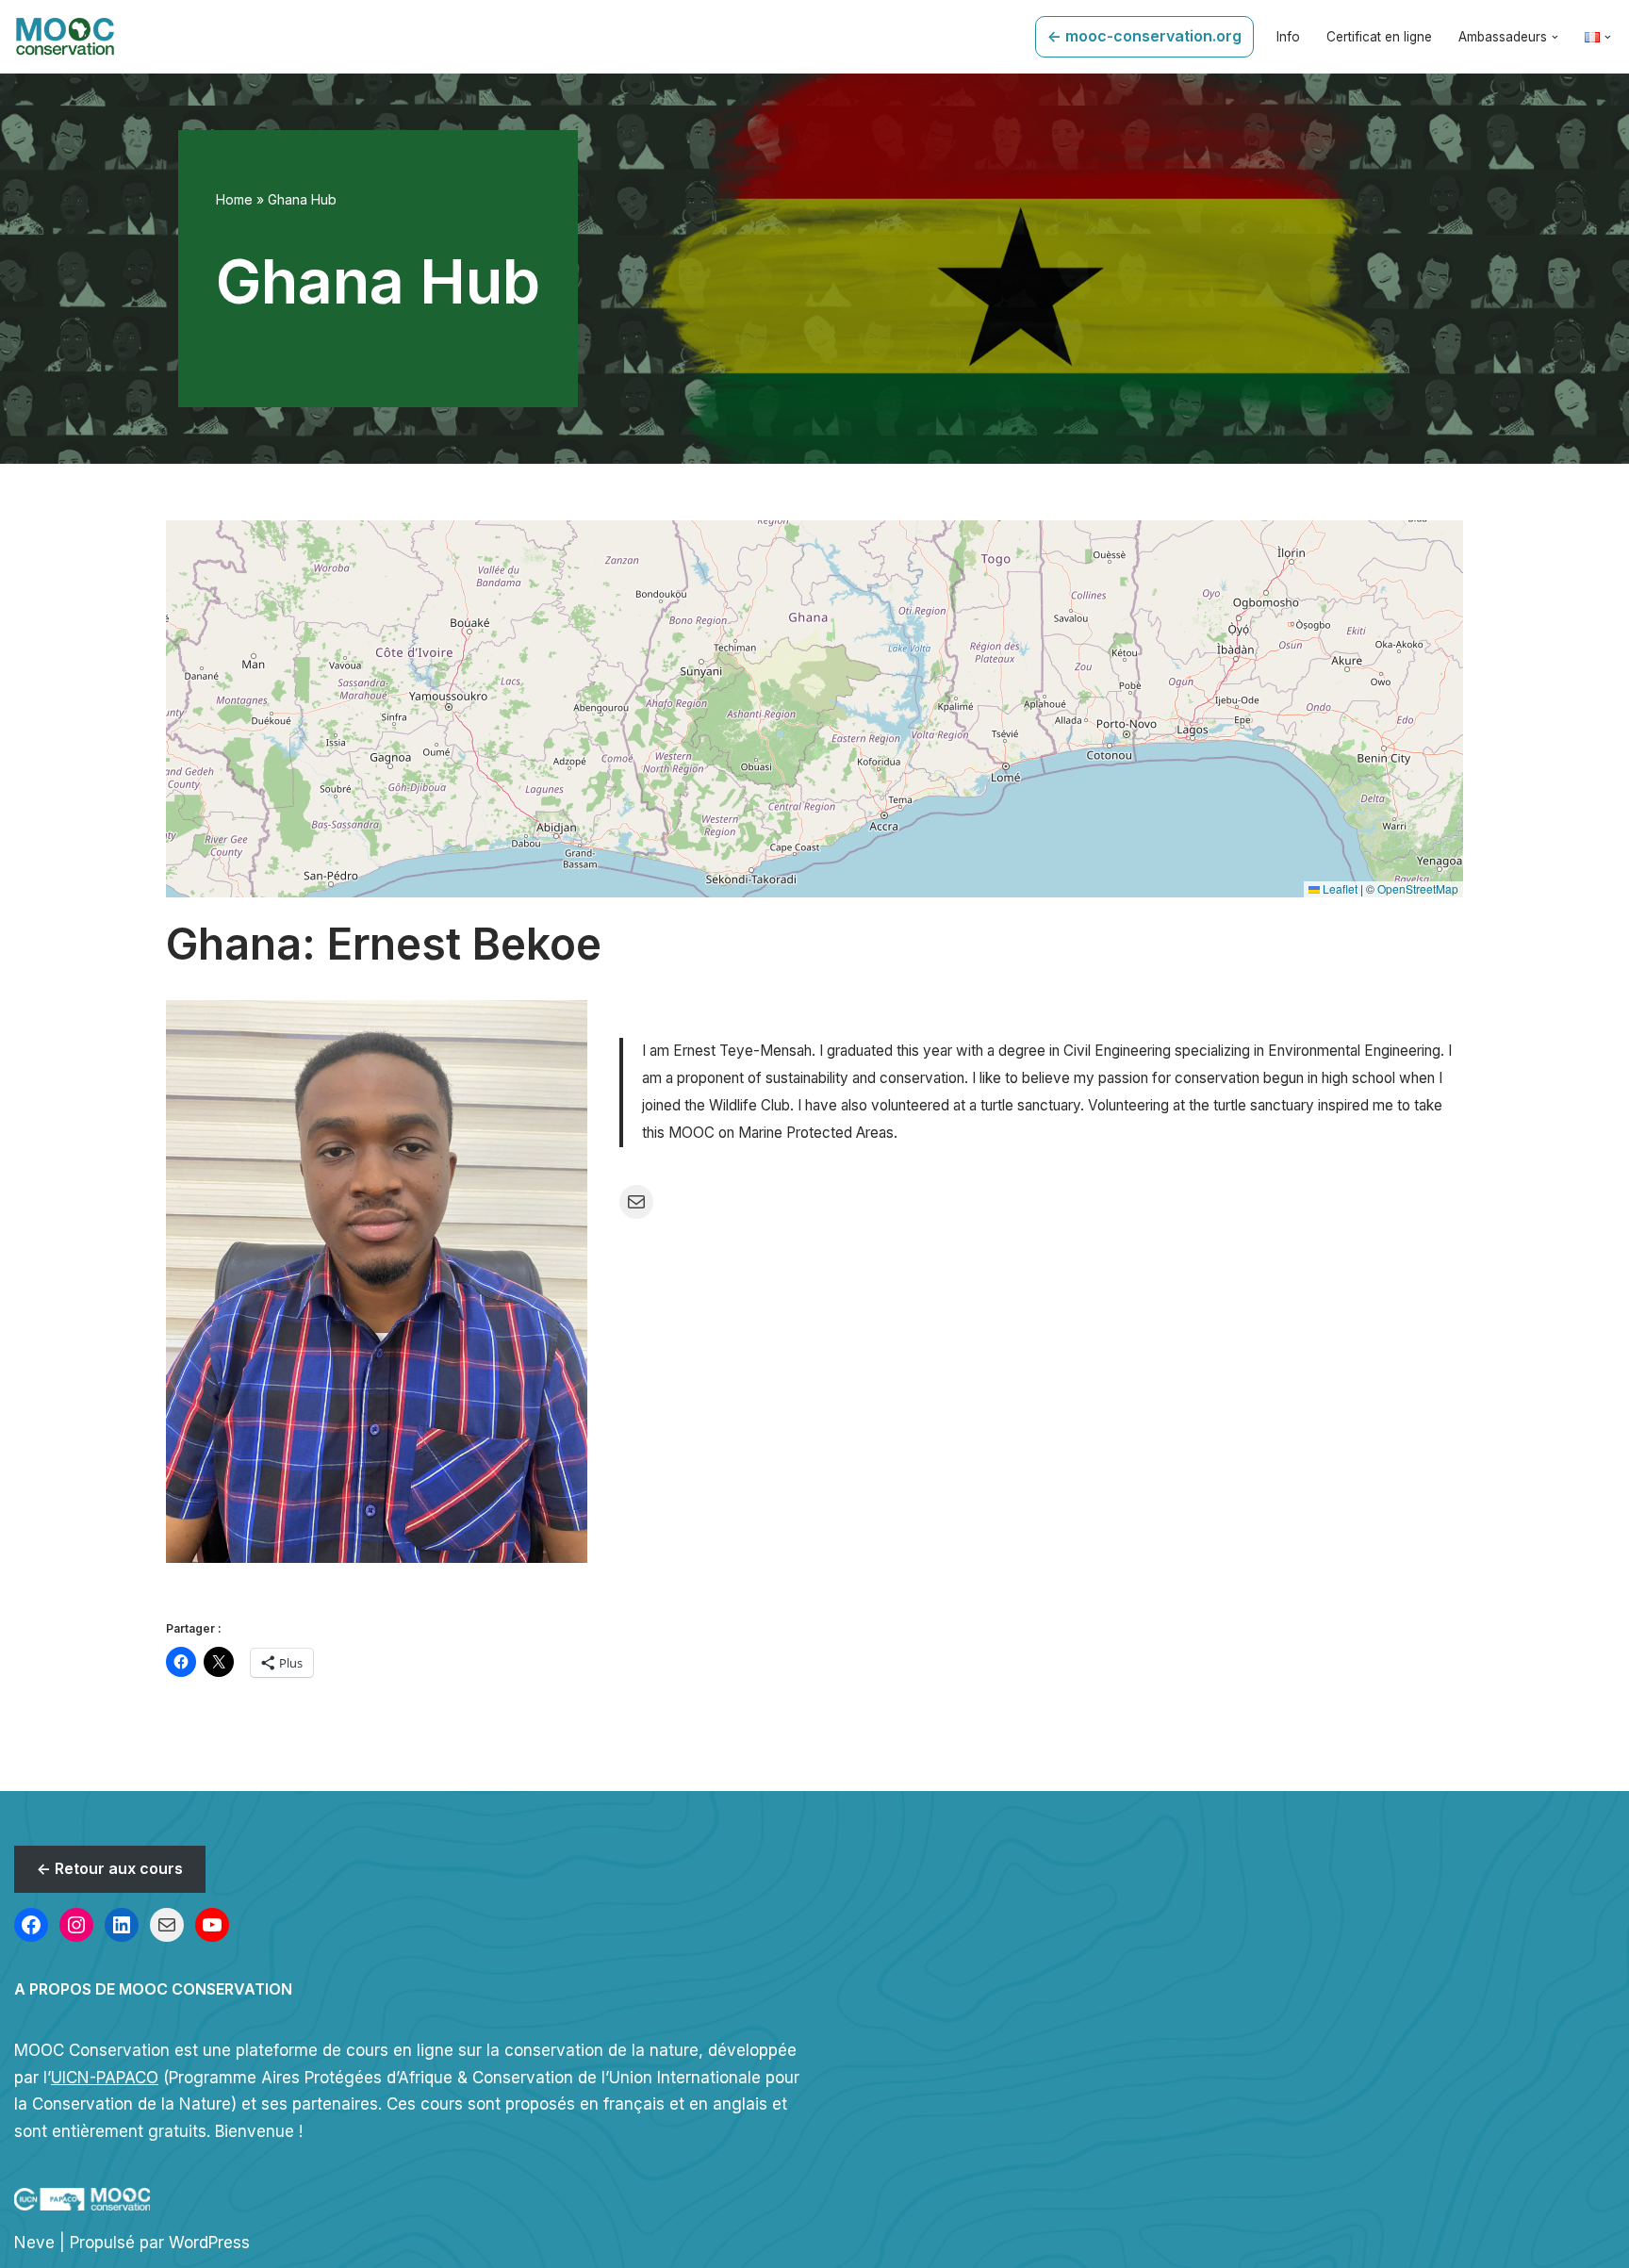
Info (1288, 37)
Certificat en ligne (1379, 37)
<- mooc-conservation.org (1144, 36)
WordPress (209, 2243)
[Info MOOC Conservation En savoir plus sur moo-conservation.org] (65, 37)
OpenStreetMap (1418, 888)
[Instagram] (76, 1925)
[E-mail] (167, 1925)
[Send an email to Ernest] (636, 1202)
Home (234, 199)
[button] (1555, 37)
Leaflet (1339, 888)
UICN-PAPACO (105, 2078)
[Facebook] (31, 1925)
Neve (34, 2243)
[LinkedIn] (122, 1925)
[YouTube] (212, 1925)
